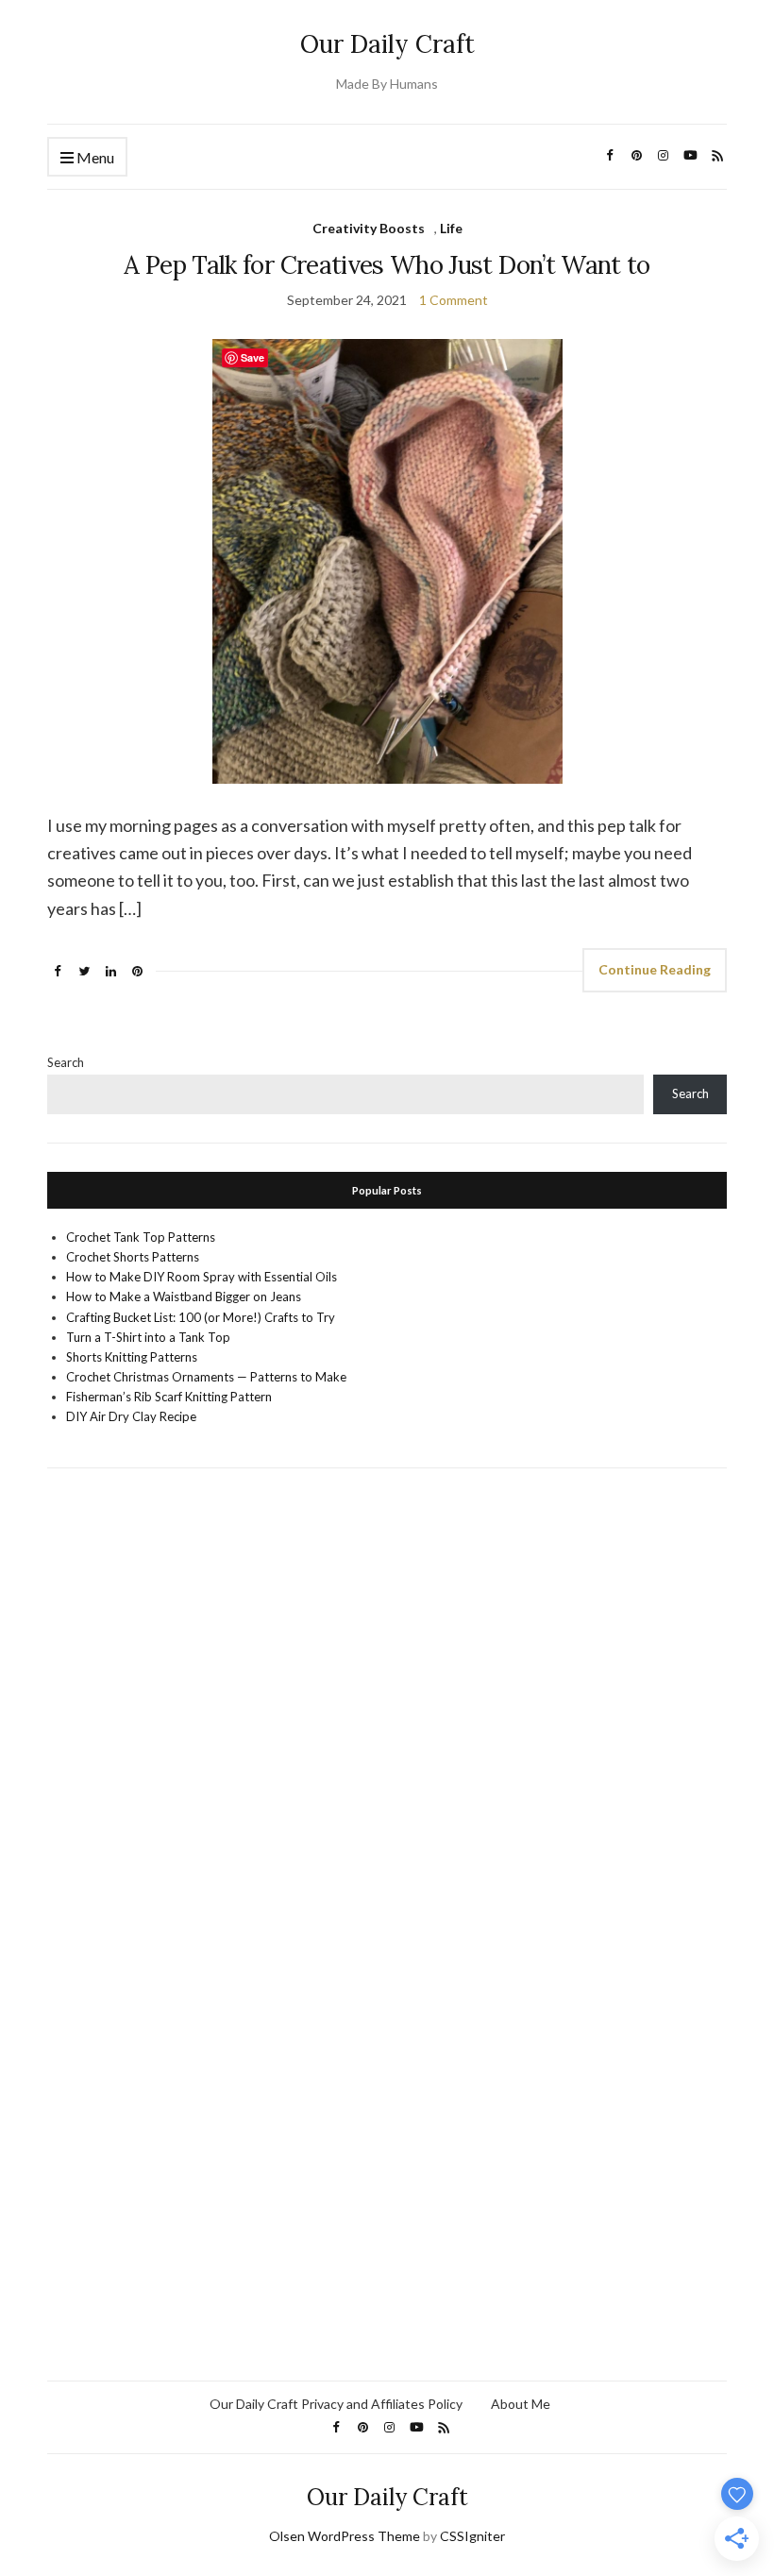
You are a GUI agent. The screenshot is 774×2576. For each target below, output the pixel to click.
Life (451, 228)
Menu (94, 157)
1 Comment (454, 300)
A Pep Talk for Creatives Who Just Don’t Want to (387, 265)
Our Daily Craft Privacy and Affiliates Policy (336, 2404)
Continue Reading (655, 969)
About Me (521, 2404)
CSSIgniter (472, 2536)
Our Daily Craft (387, 44)
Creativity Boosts (369, 228)
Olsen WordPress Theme (345, 2536)
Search (66, 1062)
